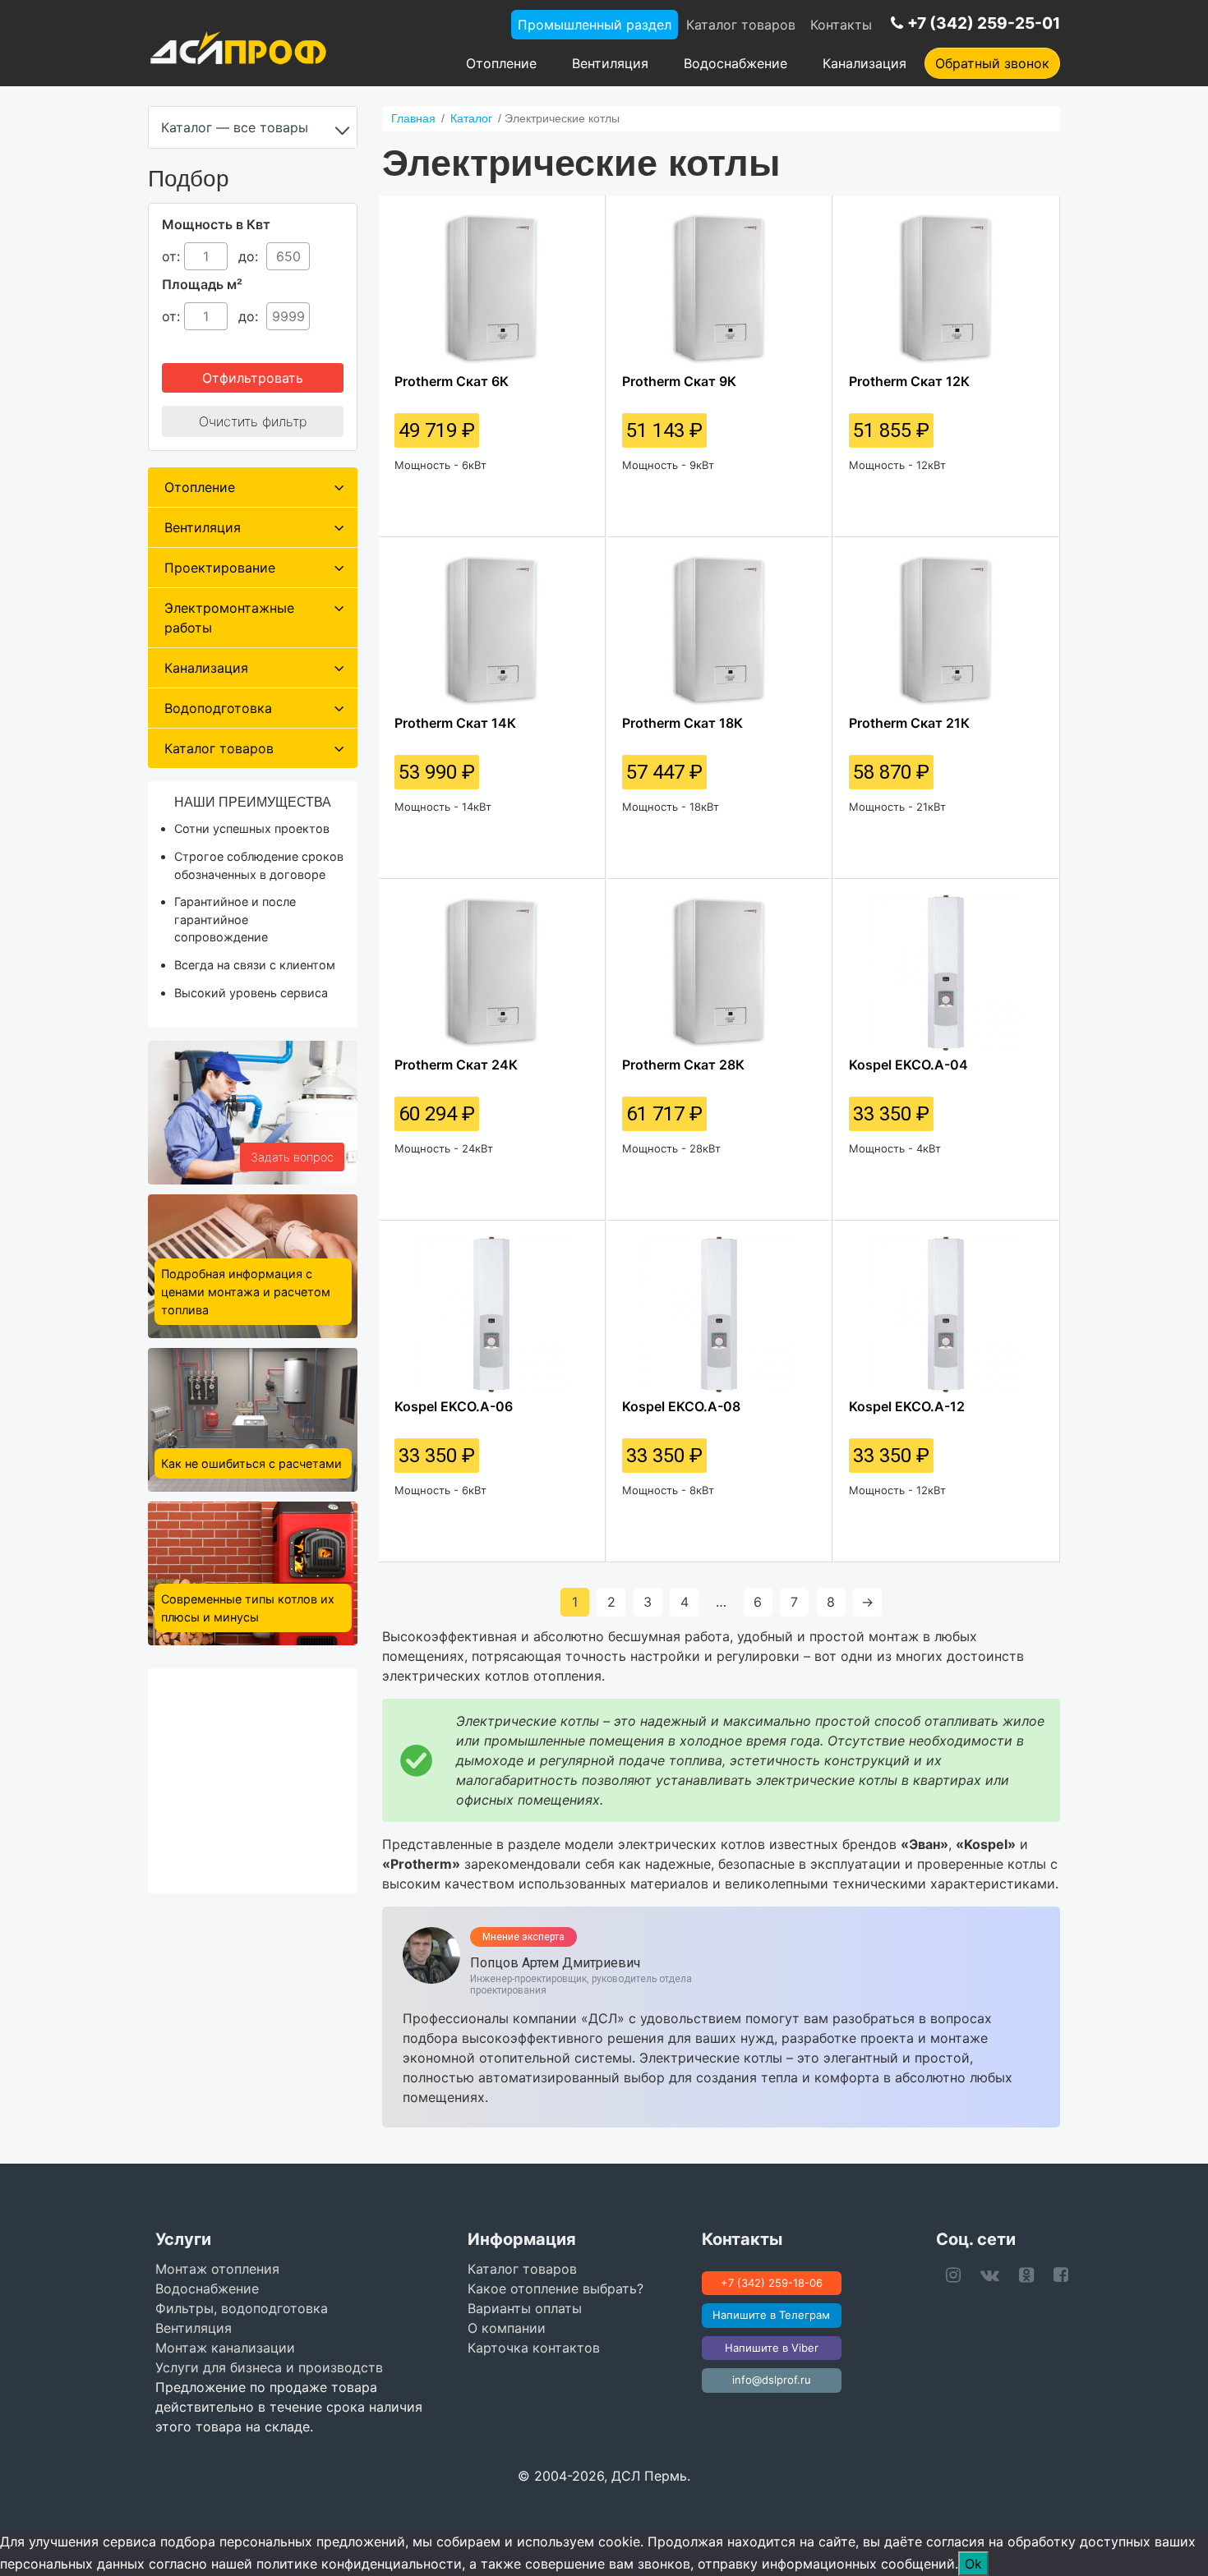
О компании (507, 2328)
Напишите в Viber (772, 2348)
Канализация (865, 63)
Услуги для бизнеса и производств (269, 2367)
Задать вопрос (292, 1157)
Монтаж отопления (217, 2269)
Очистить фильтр (253, 421)
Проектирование (220, 568)
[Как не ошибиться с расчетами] (253, 1419)
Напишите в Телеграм (771, 2315)
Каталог (471, 118)
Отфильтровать (253, 378)
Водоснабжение (735, 63)
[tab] (253, 487)
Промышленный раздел (595, 25)
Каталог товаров (741, 25)
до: (250, 256)
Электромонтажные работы (229, 618)
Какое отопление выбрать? (556, 2288)
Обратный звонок (992, 63)
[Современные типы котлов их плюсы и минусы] (253, 1572)
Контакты (841, 25)
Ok (973, 2564)
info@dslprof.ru (772, 2380)
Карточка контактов (534, 2348)
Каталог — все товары (235, 127)
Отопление (501, 63)
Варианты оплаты (525, 2308)
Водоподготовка (218, 708)
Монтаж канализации (225, 2348)
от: (171, 256)
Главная (413, 118)
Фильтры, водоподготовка (242, 2308)
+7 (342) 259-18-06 (772, 2283)
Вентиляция (610, 63)
